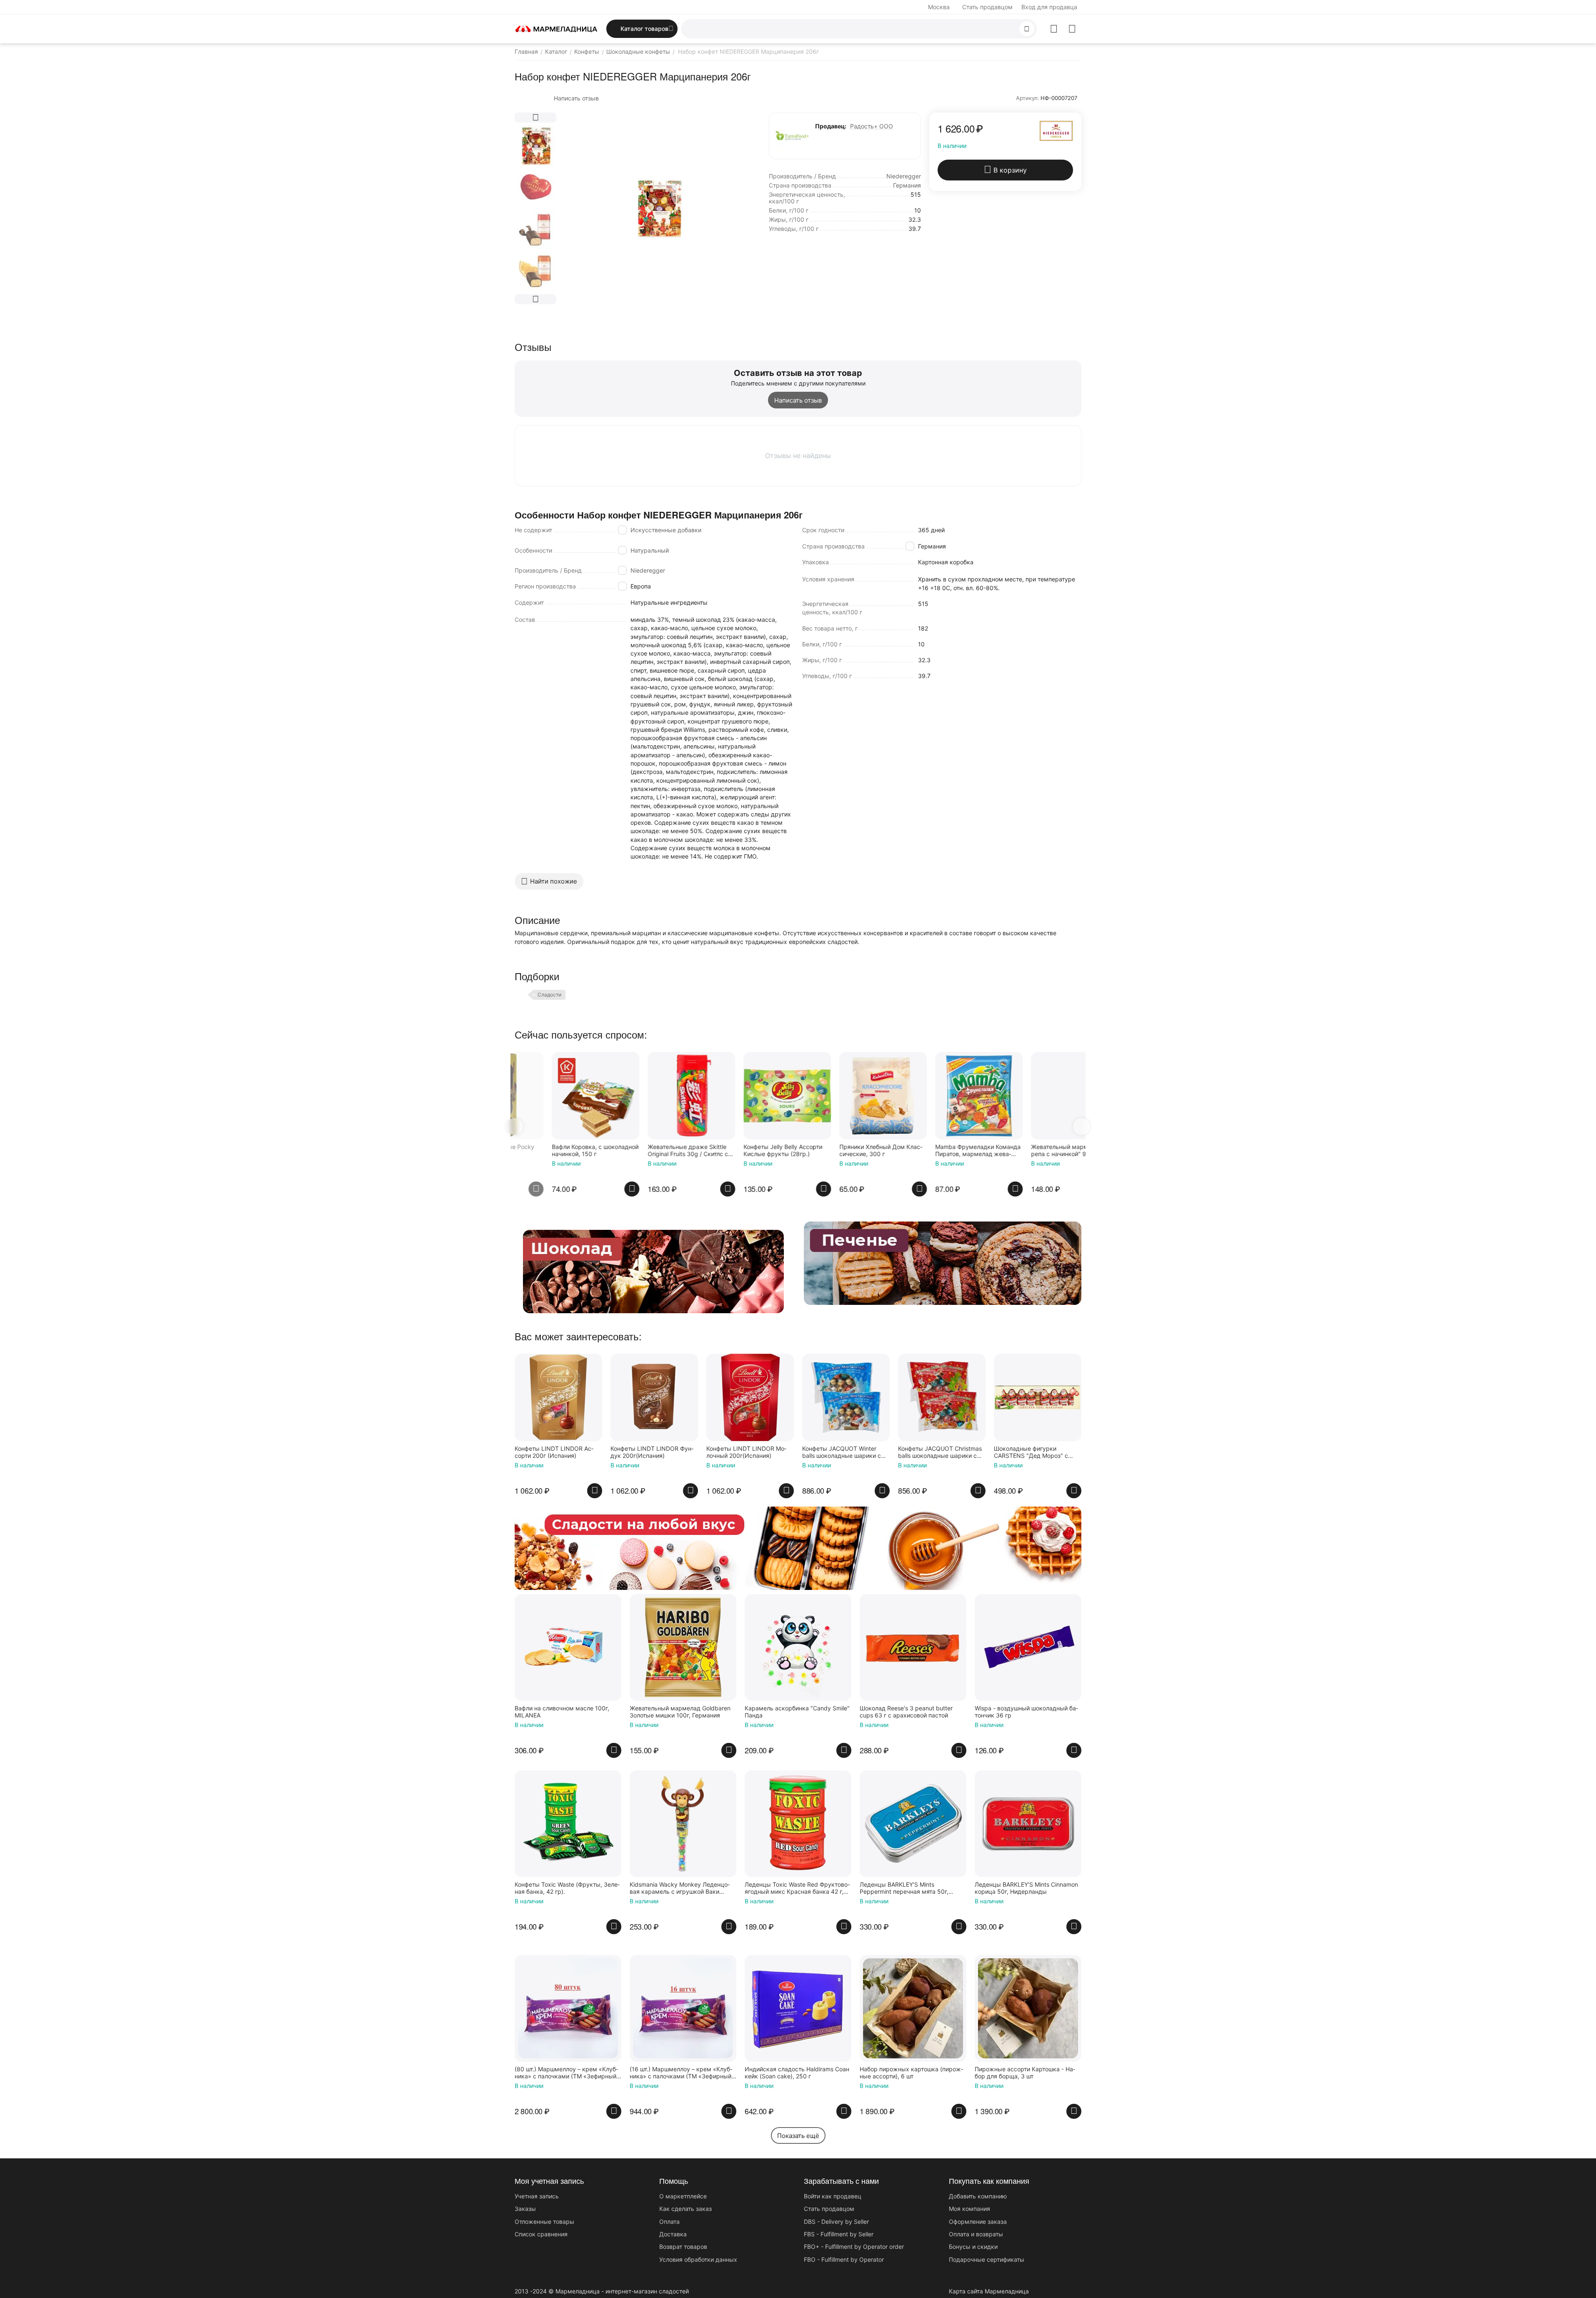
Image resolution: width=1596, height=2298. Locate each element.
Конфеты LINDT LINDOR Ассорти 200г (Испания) (554, 1452)
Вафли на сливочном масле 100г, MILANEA (562, 1712)
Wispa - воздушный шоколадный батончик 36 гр (1026, 1712)
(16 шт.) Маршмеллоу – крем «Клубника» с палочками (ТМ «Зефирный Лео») (681, 2073)
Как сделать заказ (685, 2209)
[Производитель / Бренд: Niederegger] (1056, 130)
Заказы (525, 2209)
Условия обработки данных (698, 2259)
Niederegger (648, 570)
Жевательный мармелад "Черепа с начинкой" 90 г (940, 1150)
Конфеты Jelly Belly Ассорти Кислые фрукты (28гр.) (650, 1150)
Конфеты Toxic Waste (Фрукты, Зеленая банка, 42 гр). (567, 1888)
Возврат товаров (683, 2247)
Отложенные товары (544, 2222)
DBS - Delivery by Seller (836, 2222)
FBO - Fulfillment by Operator (844, 2259)
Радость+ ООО (872, 126)
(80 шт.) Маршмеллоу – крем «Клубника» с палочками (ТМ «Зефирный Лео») (566, 2073)
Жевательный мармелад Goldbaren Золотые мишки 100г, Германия (1031, 1151)
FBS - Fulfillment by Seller (839, 2234)
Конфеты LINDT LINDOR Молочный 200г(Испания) (746, 1452)
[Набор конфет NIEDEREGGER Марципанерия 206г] (658, 208)
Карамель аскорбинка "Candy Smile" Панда (797, 1712)
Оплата (669, 2222)
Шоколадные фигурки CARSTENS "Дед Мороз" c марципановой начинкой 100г (1036, 1452)
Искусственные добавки (666, 530)
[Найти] (1027, 29)
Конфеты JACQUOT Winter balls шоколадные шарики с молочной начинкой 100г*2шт (844, 1452)
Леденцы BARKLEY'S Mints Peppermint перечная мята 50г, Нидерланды (904, 1888)
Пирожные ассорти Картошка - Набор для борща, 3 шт (1025, 2073)
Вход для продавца (1049, 7)
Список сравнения (541, 2234)
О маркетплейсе (683, 2196)
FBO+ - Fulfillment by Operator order (854, 2247)
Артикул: (1028, 98)
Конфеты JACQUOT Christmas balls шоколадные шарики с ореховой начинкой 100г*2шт (940, 1452)
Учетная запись (537, 2196)
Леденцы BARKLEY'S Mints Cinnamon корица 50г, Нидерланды (1026, 1888)
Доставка (673, 2234)
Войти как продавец (833, 2196)
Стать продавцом (987, 7)
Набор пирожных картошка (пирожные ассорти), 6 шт (911, 2073)
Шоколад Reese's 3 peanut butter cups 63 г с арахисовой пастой (906, 1712)
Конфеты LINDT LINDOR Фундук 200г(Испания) (652, 1452)
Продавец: (831, 126)
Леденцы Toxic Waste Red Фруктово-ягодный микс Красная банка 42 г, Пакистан (797, 1888)
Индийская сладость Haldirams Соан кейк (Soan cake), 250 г (797, 2073)
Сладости (549, 995)
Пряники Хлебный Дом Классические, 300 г (748, 1150)
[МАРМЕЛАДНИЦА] (556, 28)
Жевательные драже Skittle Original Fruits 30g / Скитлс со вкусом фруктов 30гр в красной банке (557, 1151)
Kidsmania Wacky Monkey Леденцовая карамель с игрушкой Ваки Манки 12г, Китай (680, 1888)
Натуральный (650, 550)
